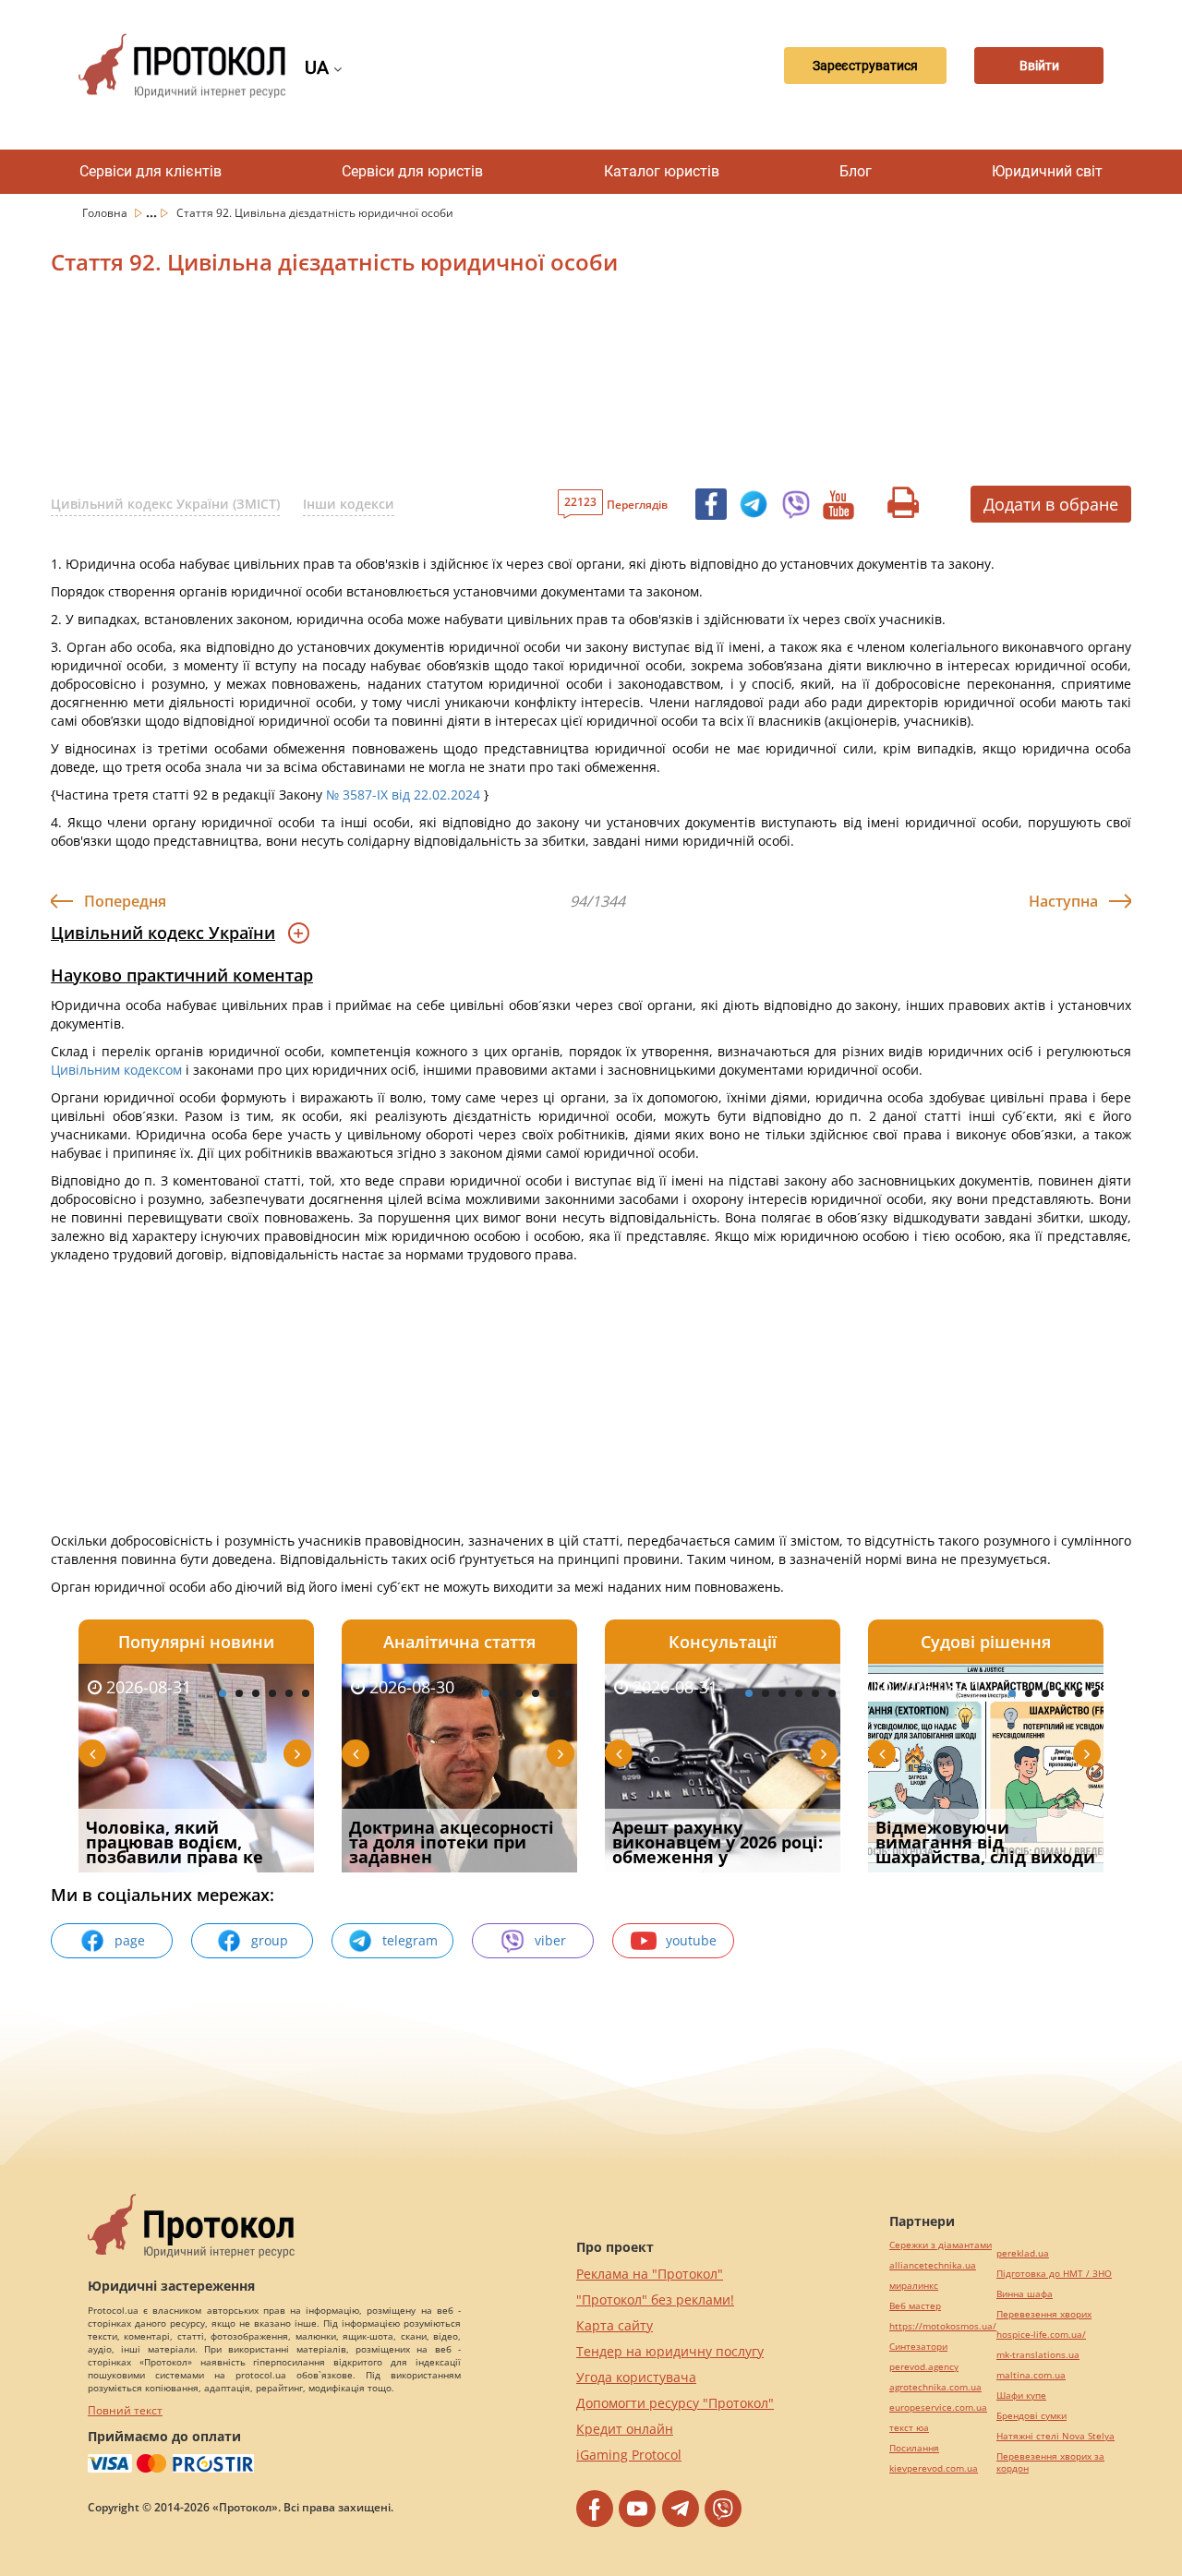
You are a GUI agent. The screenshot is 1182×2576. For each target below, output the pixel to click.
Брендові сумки (1031, 2416)
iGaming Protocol (629, 2455)
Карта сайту (615, 2325)
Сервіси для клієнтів (151, 171)
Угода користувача (636, 2377)
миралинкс (914, 2286)
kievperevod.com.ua (934, 2468)
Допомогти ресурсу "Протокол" (675, 2403)
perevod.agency (924, 2367)
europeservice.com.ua (938, 2407)
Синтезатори (918, 2347)
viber (550, 1940)
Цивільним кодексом (116, 1070)
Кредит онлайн (625, 2429)
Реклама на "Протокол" (650, 2274)
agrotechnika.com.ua (935, 2387)
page (130, 1940)
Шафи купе (1021, 2395)
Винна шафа (1025, 2294)
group (270, 1940)
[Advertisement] (494, 387)
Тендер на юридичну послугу (670, 2351)
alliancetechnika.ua (933, 2265)
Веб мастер (915, 2306)
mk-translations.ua (1038, 2355)
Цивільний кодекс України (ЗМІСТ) (165, 504)
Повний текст (125, 2410)
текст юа (909, 2428)
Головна (106, 213)
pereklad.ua (1023, 2253)
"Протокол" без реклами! (655, 2299)
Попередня (125, 901)
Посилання (914, 2448)
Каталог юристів (662, 171)
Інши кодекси (349, 504)
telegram (410, 1940)
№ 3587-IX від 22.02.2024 (403, 794)
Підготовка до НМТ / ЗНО (1054, 2274)
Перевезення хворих (1044, 2314)
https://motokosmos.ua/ (943, 2326)
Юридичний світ (1047, 171)
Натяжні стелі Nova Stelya (1055, 2436)
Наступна (1063, 901)
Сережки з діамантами (941, 2245)
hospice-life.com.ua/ (1041, 2335)
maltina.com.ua (1031, 2375)
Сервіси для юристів (412, 171)
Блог (856, 171)
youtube (691, 1940)
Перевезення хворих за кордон (1050, 2462)
